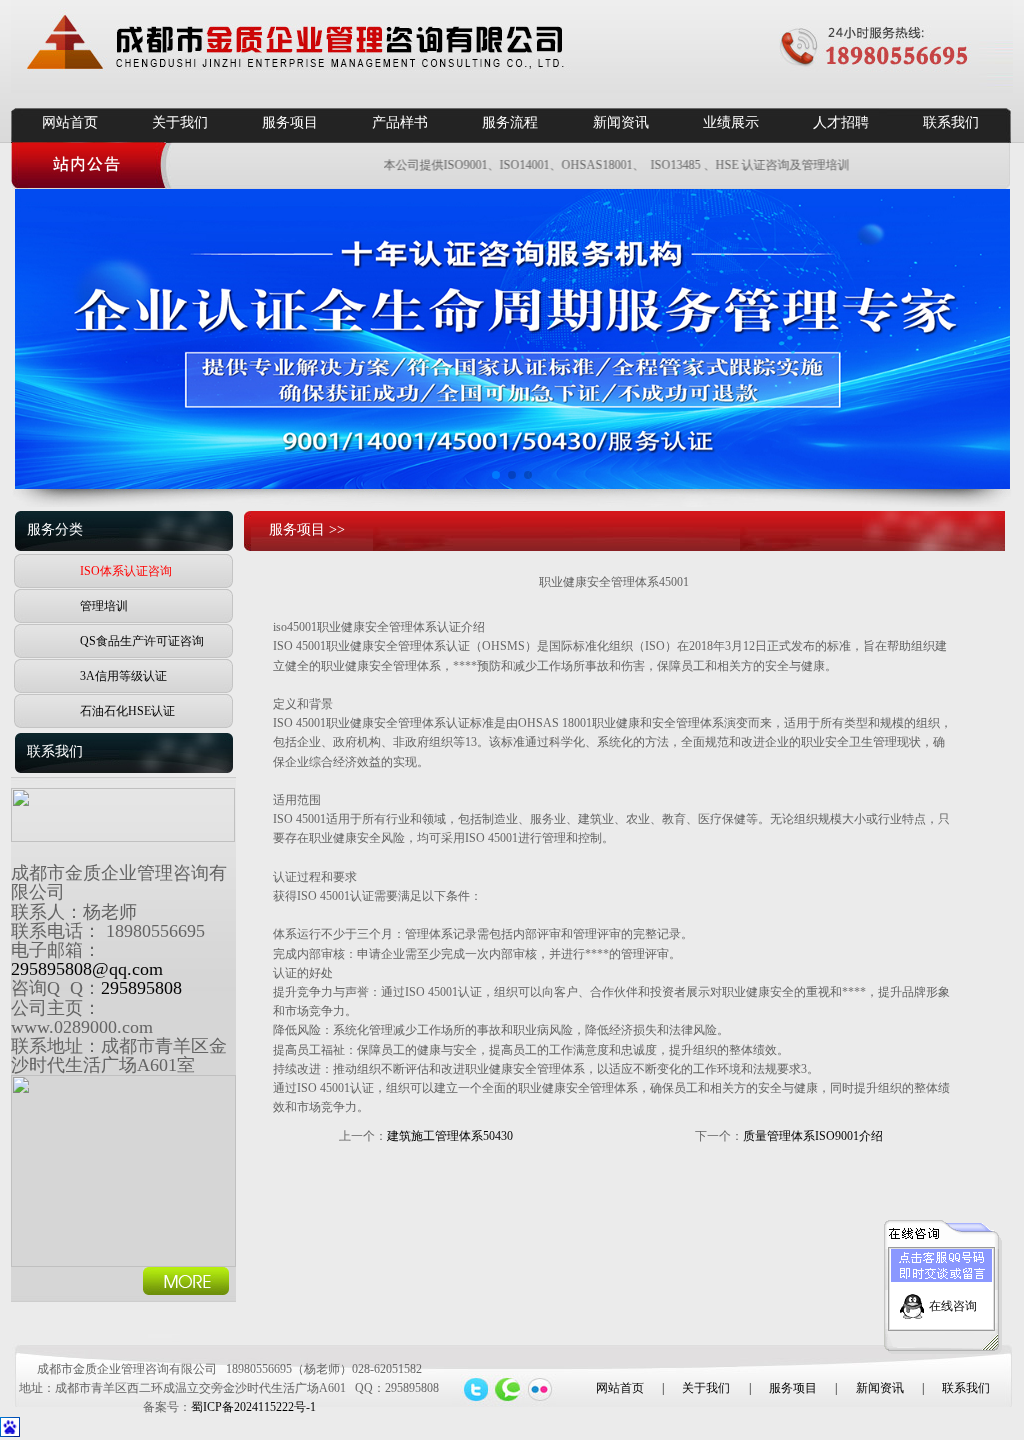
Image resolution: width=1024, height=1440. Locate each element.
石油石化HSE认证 (127, 711)
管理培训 (104, 606)
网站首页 (70, 122)
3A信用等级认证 (123, 676)
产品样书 (400, 122)
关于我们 (180, 122)
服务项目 (290, 122)
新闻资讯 (621, 122)
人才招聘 (841, 122)
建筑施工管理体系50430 (450, 1136)
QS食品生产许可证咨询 (142, 641)
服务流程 (510, 122)
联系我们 (951, 122)
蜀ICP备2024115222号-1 (253, 1407)
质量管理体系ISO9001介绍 (813, 1136)
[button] (496, 475)
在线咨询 (953, 1306)
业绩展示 (731, 122)
